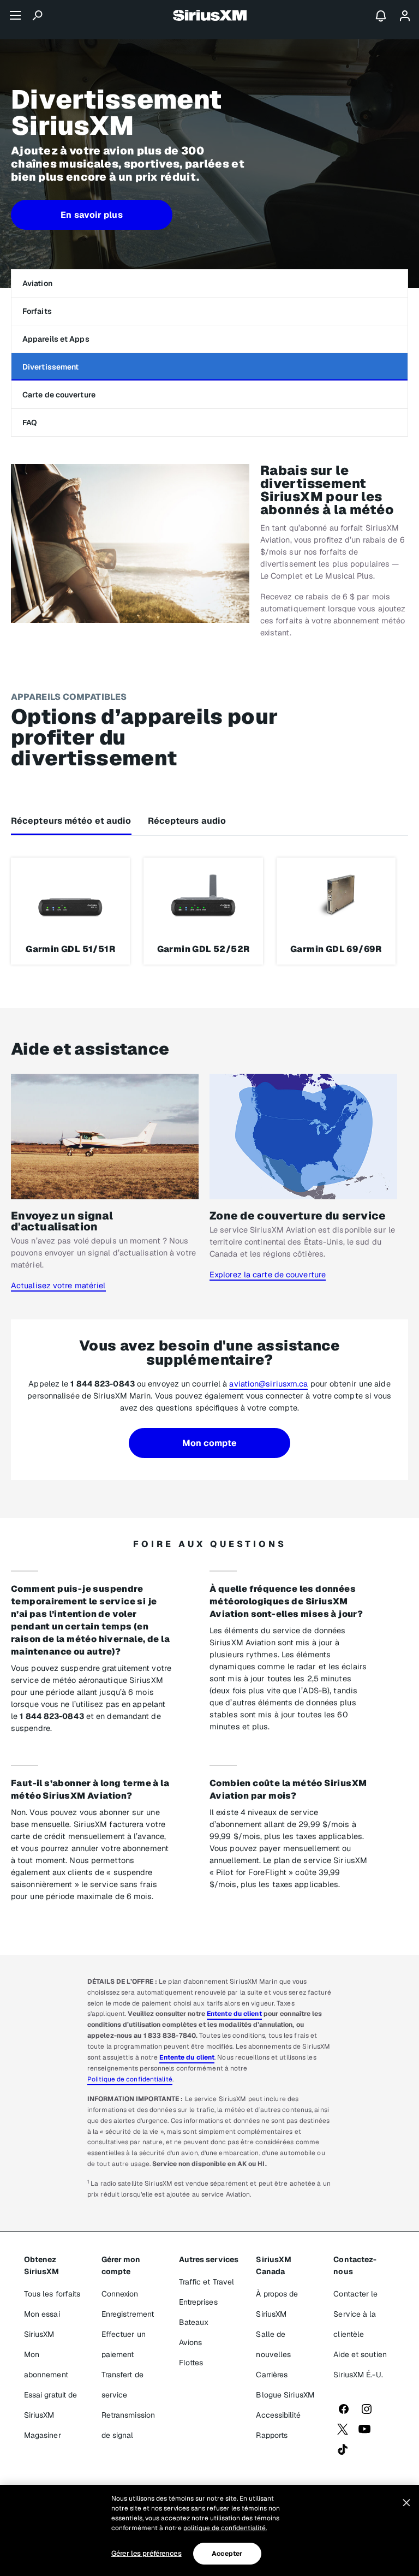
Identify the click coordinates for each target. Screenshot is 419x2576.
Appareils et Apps (56, 339)
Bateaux (194, 2322)
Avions (191, 2342)
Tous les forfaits (52, 2294)
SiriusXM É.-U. (358, 2375)
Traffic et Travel (207, 2282)
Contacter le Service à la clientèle (355, 2314)
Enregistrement (128, 2314)
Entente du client (234, 2014)
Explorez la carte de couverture (268, 1274)
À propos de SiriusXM (277, 2304)
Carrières (272, 2375)
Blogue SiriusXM (285, 2395)
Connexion (120, 2294)
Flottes (191, 2363)
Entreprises (198, 2302)
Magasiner (43, 2435)
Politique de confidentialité (130, 2079)
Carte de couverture (59, 395)
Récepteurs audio (187, 821)
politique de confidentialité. (225, 2528)
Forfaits (37, 311)
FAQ (30, 423)
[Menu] (15, 15)
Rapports (272, 2435)
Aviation (37, 283)
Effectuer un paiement (124, 2344)
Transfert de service (122, 2385)
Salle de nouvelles (273, 2344)
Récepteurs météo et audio (71, 821)
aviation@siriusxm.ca (268, 1384)
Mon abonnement (46, 2364)
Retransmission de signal (128, 2425)
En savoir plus (91, 215)
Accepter (227, 2554)
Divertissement (50, 367)
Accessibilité (278, 2415)
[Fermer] (406, 2503)
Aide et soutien (360, 2354)
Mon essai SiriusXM (42, 2324)
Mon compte (210, 1443)
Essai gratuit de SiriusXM (51, 2405)
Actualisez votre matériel (58, 1285)
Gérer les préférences (146, 2553)
